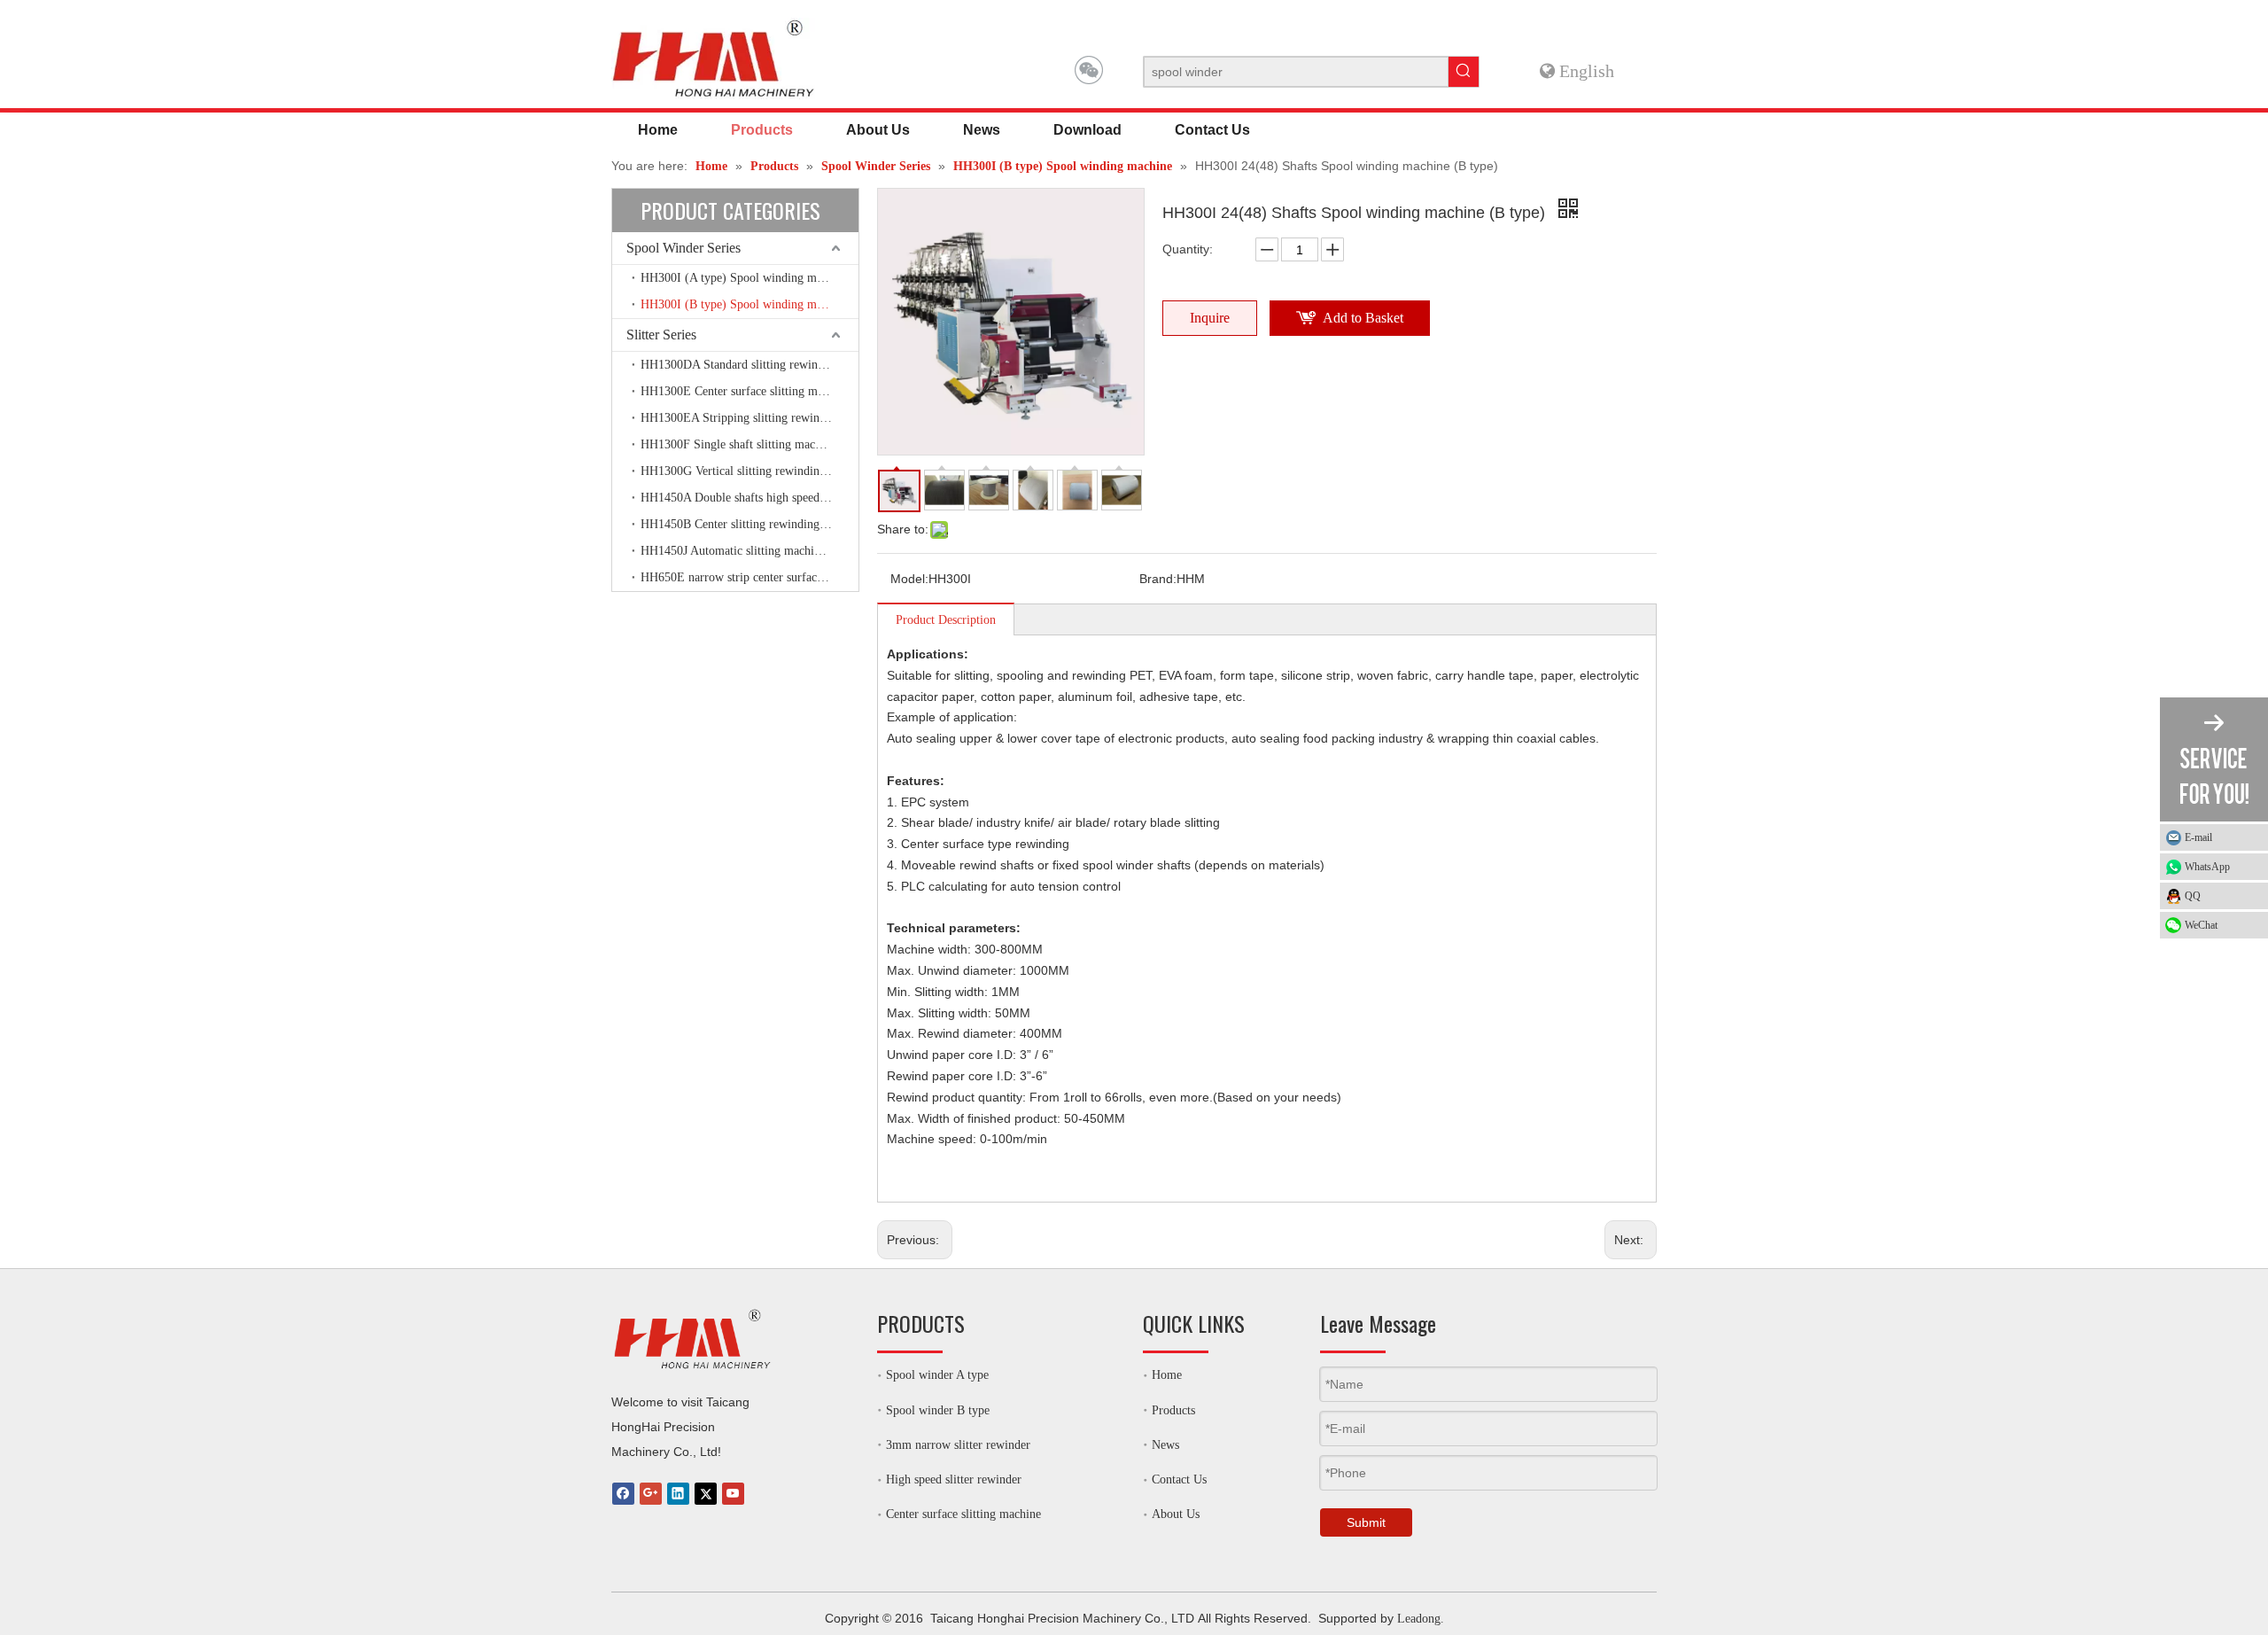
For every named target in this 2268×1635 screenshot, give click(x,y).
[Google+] (651, 1494)
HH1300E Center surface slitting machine (745, 391)
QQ (2193, 896)
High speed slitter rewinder (954, 1479)
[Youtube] (733, 1494)
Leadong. (1421, 1619)
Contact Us (1179, 1479)
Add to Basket (1363, 318)
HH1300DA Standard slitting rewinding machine (750, 365)
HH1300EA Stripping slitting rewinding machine (750, 418)
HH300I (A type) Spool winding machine (745, 278)
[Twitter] (706, 1494)
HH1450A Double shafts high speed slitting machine (750, 498)
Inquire (1210, 318)
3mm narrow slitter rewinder (958, 1445)
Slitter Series (661, 335)
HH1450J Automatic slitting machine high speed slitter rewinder (750, 551)
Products (1173, 1410)
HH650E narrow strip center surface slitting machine (750, 577)
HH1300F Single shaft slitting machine (738, 444)
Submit (1366, 1522)
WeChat (2201, 925)
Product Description (946, 620)
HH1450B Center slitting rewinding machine (750, 524)
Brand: (1158, 579)
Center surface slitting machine (963, 1514)
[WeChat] (1089, 70)
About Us (1176, 1514)
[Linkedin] (678, 1494)
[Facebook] (623, 1494)
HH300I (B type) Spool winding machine (745, 304)
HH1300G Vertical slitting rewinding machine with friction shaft (750, 471)
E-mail (2198, 837)
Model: (909, 579)
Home (1167, 1375)
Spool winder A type (937, 1375)
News (1165, 1445)
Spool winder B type (938, 1410)
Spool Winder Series (684, 248)
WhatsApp (2207, 867)
